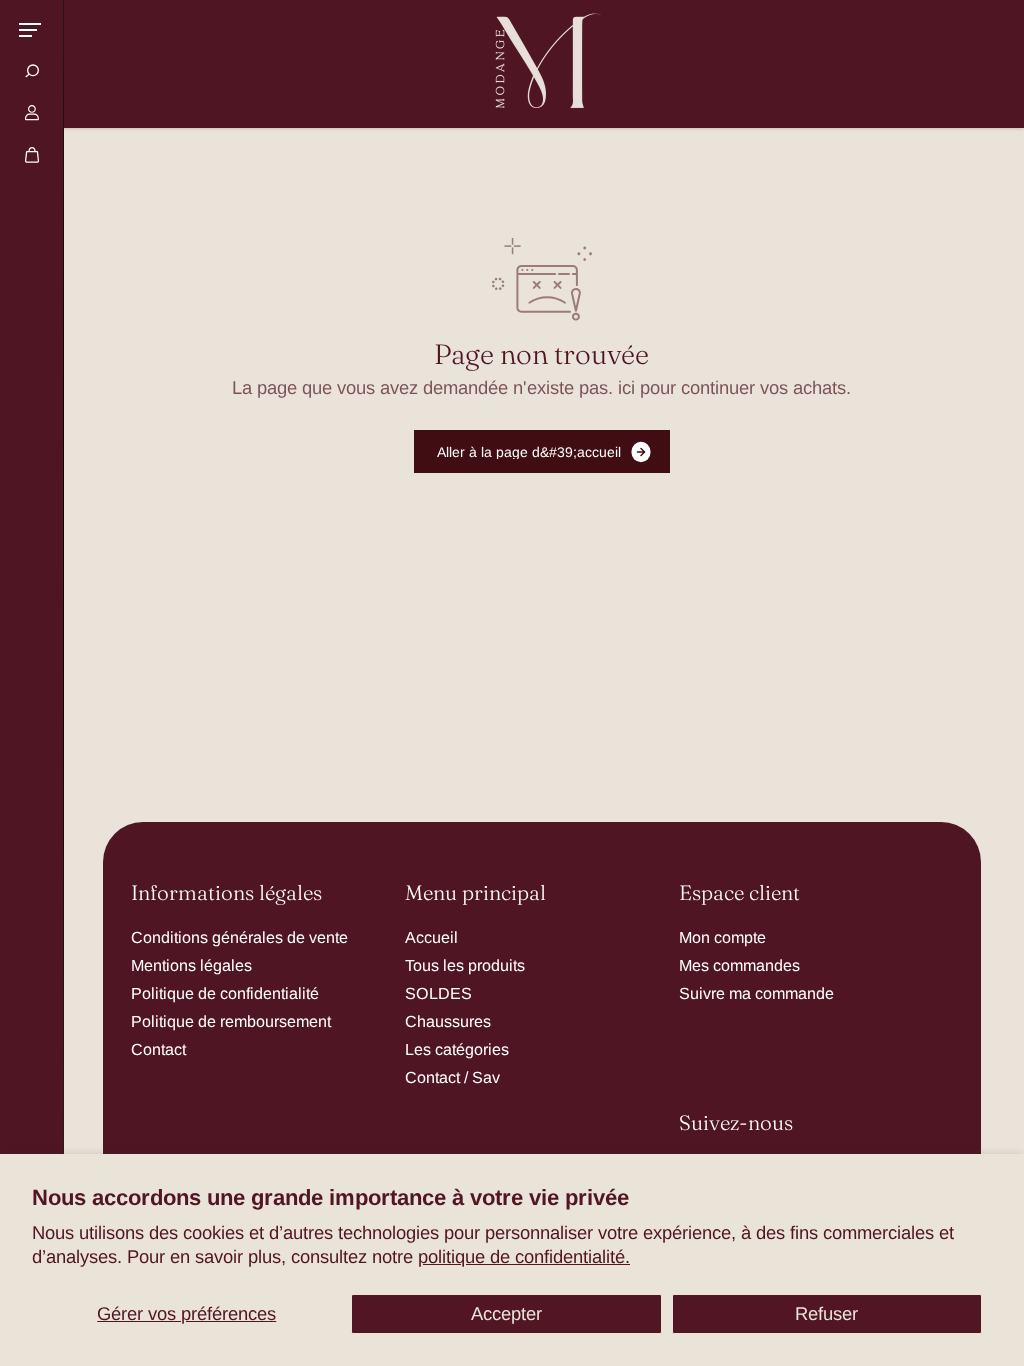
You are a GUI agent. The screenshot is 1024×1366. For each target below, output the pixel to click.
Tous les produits (465, 965)
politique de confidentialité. (524, 1256)
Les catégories (457, 1049)
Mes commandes (739, 965)
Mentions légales (191, 965)
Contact (158, 1049)
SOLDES (438, 993)
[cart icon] (32, 155)
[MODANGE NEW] (542, 64)
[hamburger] (30, 30)
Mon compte (722, 937)
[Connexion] (32, 113)
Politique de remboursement (231, 1021)
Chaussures (448, 1021)
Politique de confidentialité (225, 993)
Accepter (506, 1313)
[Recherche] (32, 71)
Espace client (739, 893)
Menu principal (475, 893)
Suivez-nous (736, 1123)
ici (626, 387)
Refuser (826, 1313)
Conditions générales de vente (239, 937)
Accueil (431, 937)
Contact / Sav (452, 1077)
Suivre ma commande (756, 993)
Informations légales (226, 893)
